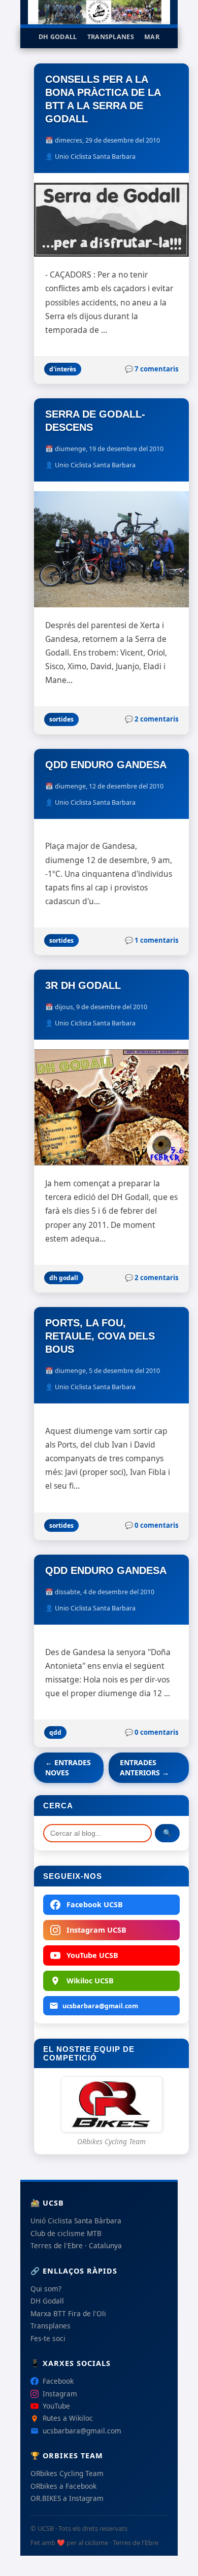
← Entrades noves (68, 1767)
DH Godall (58, 37)
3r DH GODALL (83, 985)
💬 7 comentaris (152, 369)
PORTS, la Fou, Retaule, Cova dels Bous (100, 1336)
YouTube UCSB (92, 1955)
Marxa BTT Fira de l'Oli (68, 2313)
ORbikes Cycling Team (67, 2473)
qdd (55, 1732)
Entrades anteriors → (144, 1767)
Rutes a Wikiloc (68, 2418)
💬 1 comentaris (152, 940)
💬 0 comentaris (152, 1525)
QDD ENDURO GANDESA (106, 765)
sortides (61, 719)
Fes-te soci (48, 2338)
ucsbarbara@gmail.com (100, 2006)
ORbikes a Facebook (63, 2486)
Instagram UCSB (96, 1930)
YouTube (56, 2406)
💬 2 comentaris (152, 719)
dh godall (64, 1278)
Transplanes (111, 37)
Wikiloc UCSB (90, 1981)
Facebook (58, 2381)
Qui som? (46, 2289)
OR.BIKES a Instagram (67, 2498)
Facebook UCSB (95, 1904)
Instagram (60, 2394)
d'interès (63, 369)
